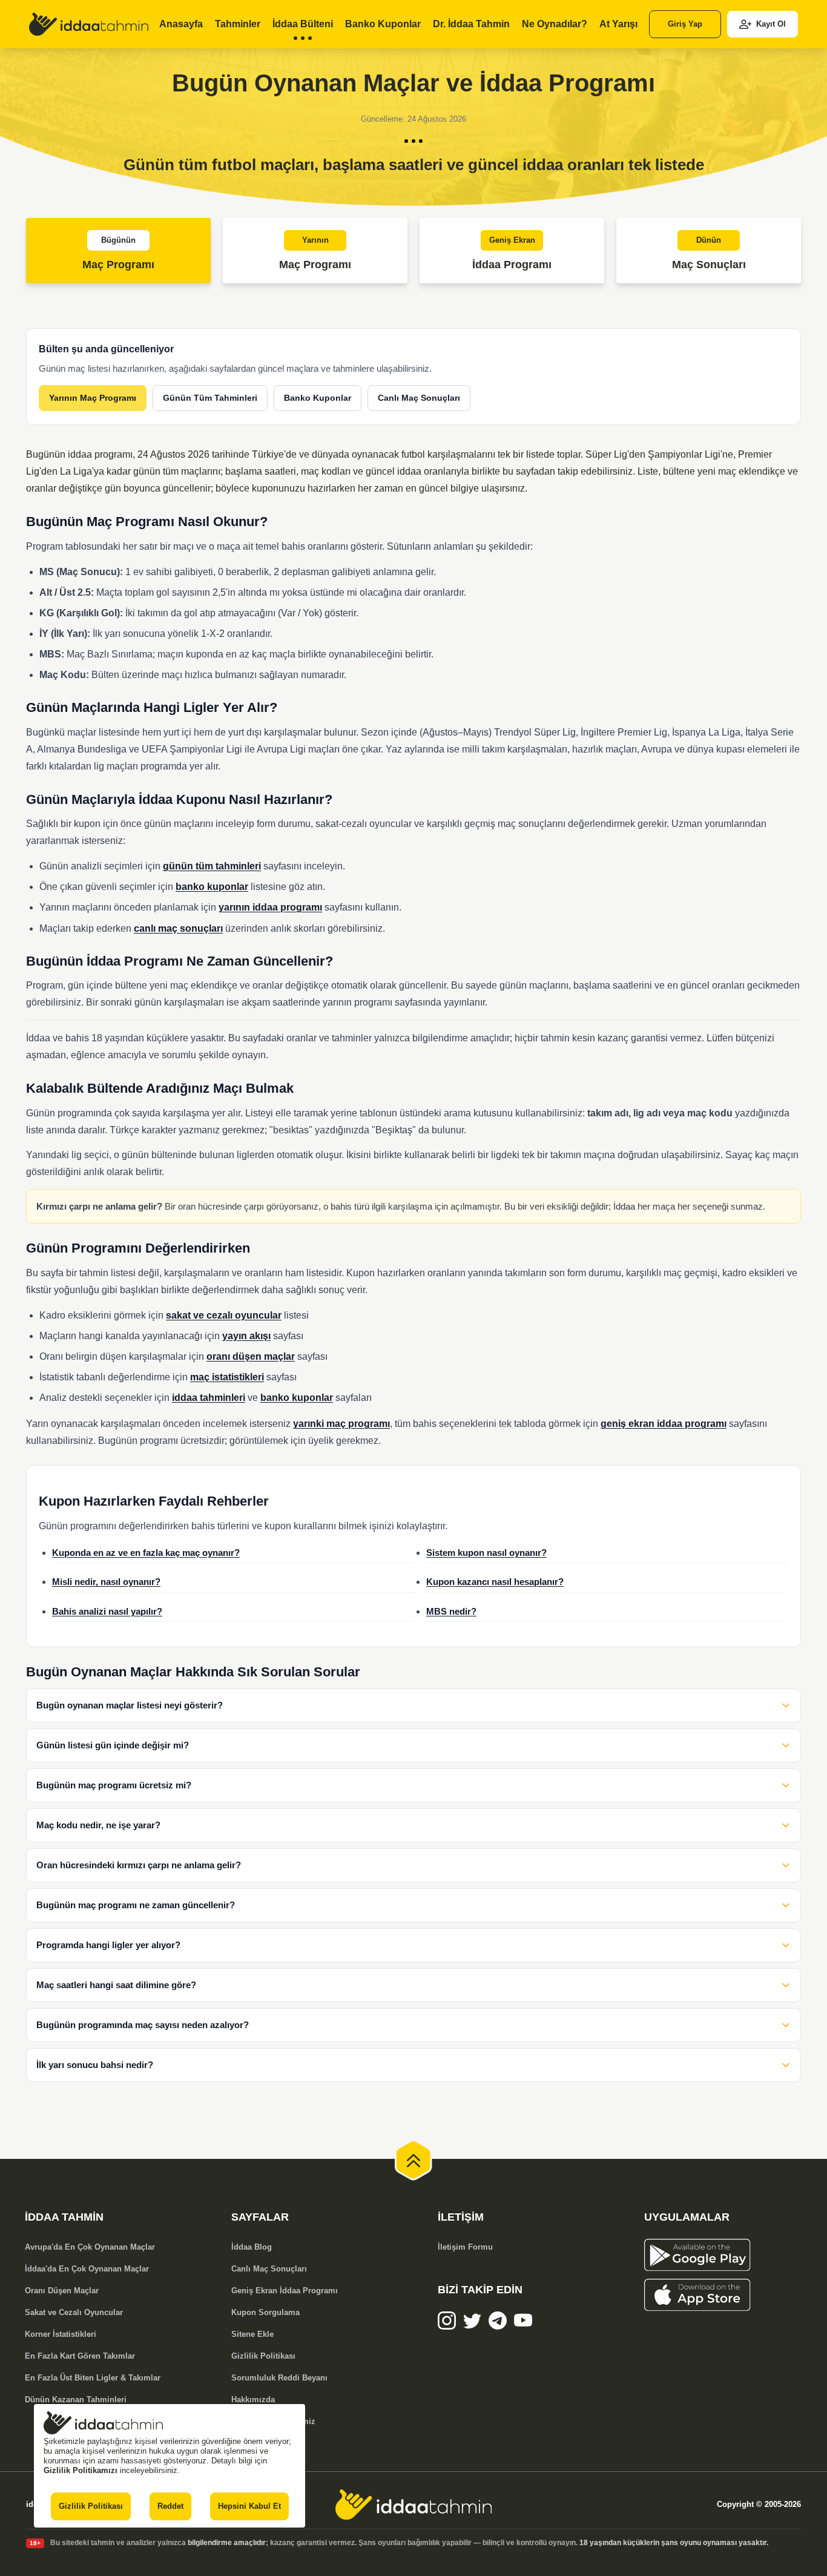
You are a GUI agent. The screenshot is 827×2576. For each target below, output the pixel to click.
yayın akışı (246, 1336)
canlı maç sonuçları (178, 928)
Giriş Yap (685, 24)
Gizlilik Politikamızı (81, 2470)
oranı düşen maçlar (251, 1356)
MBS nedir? (451, 1612)
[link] (89, 24)
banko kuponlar (212, 887)
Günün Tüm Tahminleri (210, 398)
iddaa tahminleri (209, 1398)
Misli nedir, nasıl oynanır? (106, 1582)
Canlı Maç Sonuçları (419, 398)
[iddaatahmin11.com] (413, 2505)
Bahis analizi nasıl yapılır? (107, 1612)
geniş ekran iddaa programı (664, 1424)
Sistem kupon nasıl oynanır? (486, 1553)
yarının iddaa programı (270, 907)
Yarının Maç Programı (93, 398)
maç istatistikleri (227, 1377)
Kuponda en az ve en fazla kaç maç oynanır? (146, 1553)
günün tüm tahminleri (212, 866)
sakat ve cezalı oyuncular (224, 1315)
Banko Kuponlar (318, 398)
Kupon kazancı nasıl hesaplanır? (495, 1582)
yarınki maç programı (341, 1424)
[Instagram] (447, 2321)
